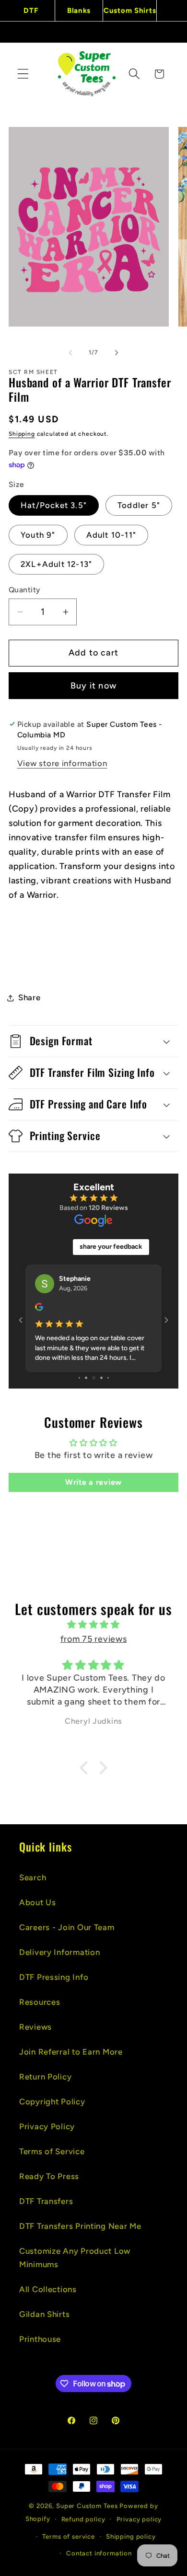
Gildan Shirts (44, 2314)
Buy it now (93, 686)
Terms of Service (52, 2151)
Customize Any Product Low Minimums (75, 2258)
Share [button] (29, 997)
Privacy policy (139, 2519)
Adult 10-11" (111, 535)
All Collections (48, 2289)
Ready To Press (49, 2176)
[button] (23, 74)
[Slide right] (117, 352)
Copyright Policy (52, 2101)
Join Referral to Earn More (71, 2052)
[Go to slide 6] (86, 1378)
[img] (93, 1625)
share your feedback (111, 1247)
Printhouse (40, 2339)
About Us (38, 1902)
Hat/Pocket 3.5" (54, 505)
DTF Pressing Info (54, 1977)
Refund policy (83, 2519)
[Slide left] (70, 352)
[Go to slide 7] (94, 1378)
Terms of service (68, 2536)
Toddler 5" (139, 505)
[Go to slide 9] (108, 1378)
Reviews (35, 2027)
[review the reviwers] (39, 1309)
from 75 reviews (94, 1639)
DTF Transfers (46, 2201)
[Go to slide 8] (101, 1378)
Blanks (79, 11)
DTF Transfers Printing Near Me (80, 2226)
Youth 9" (38, 535)
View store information (62, 763)
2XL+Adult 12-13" (56, 564)
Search (33, 1877)
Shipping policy (131, 2536)
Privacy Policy (47, 2126)
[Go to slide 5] (79, 1378)
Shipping (22, 434)
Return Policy (45, 2077)
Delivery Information (59, 1952)
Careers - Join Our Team (67, 1927)
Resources (40, 2002)
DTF (31, 11)
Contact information (99, 2553)
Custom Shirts (130, 11)
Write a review (93, 1482)
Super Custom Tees (87, 2506)
